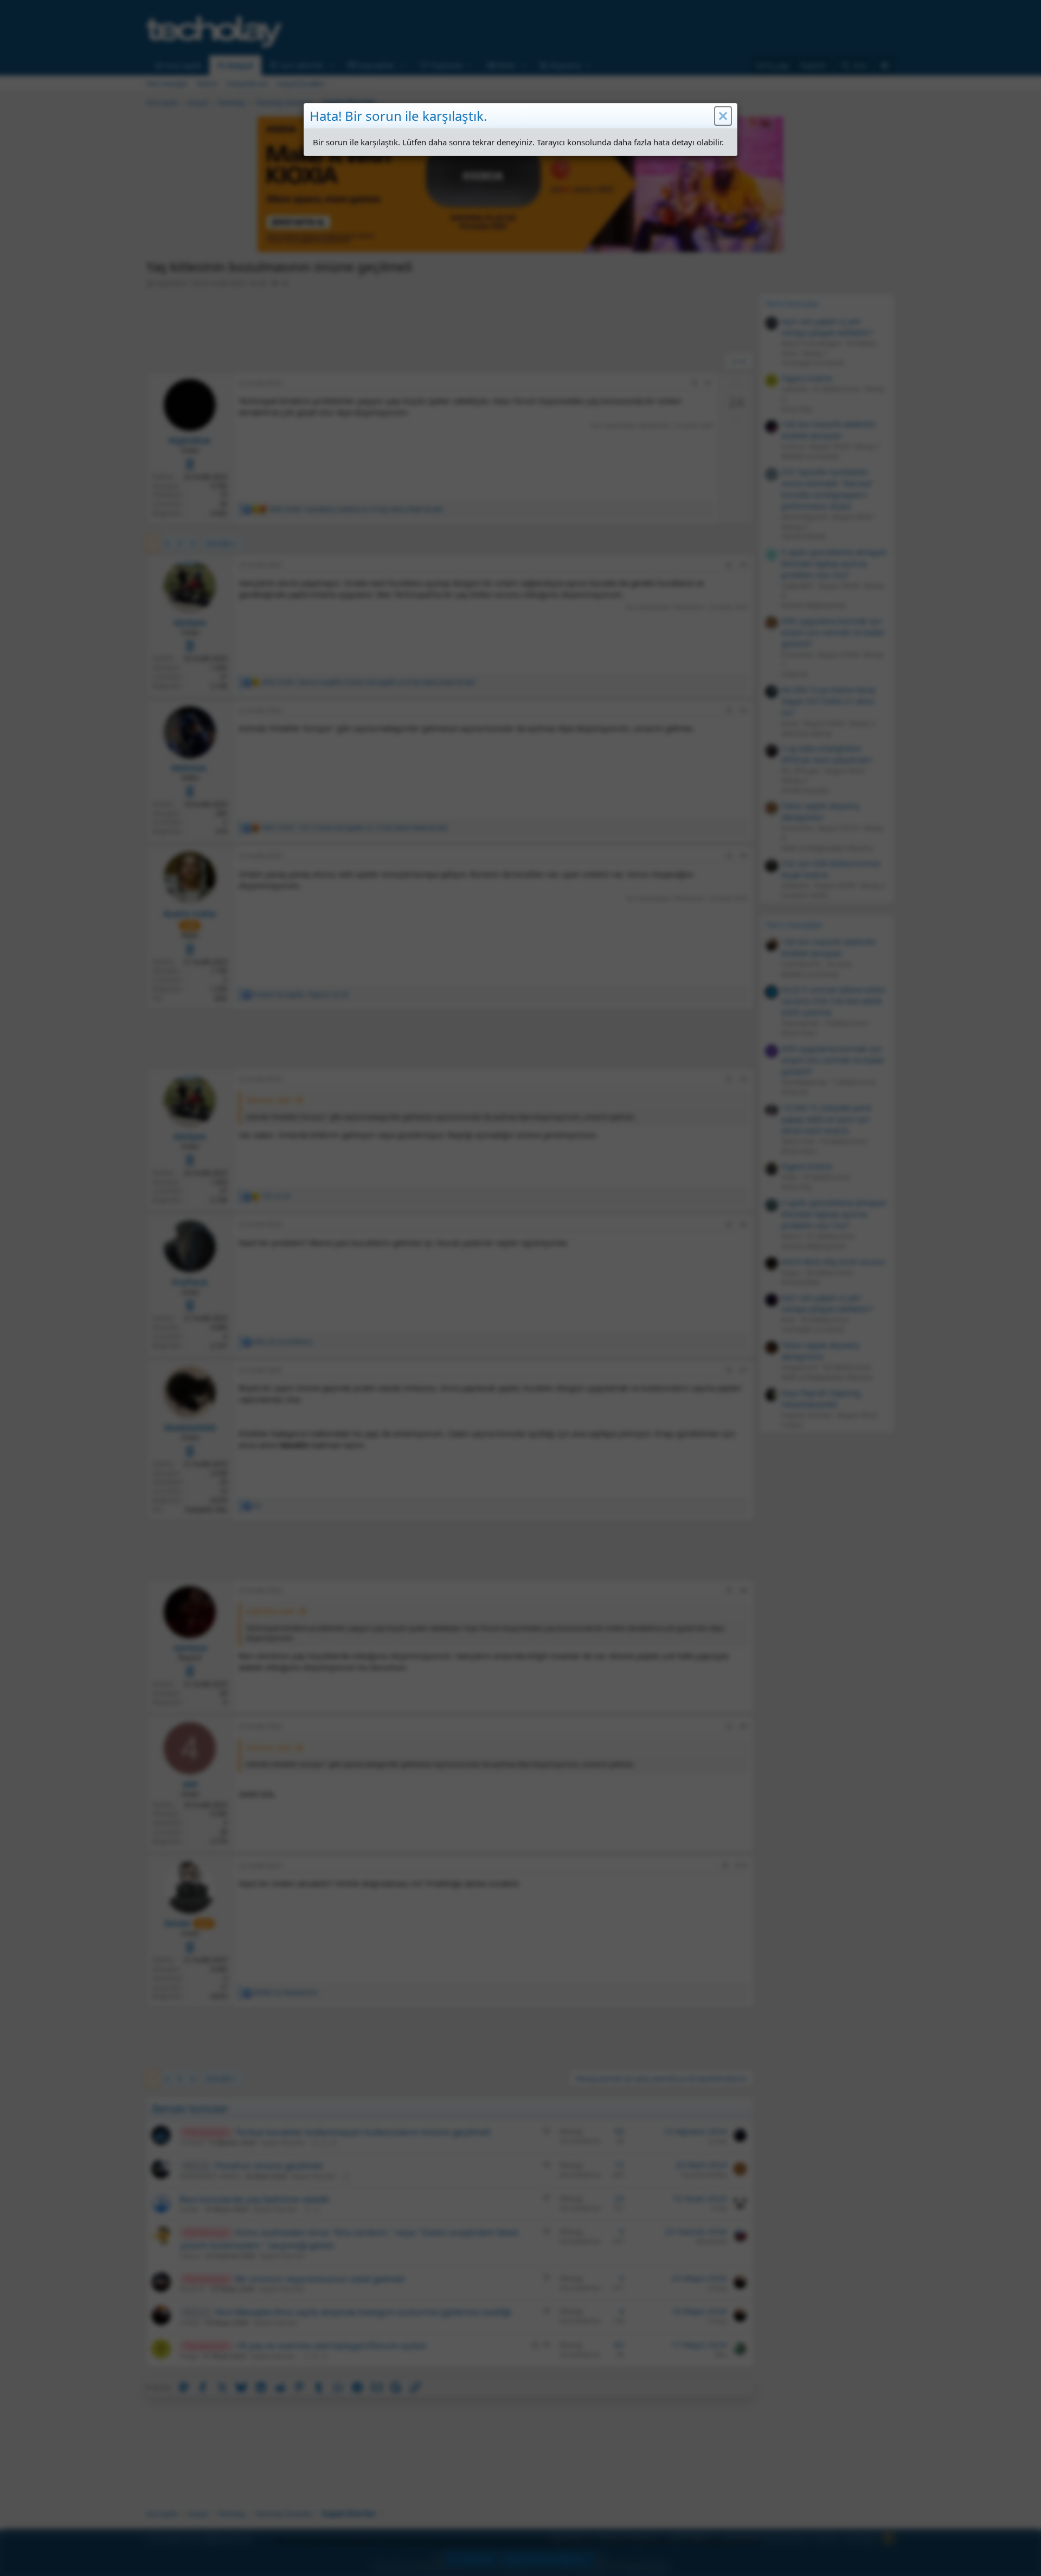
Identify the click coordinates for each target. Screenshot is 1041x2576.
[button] (723, 116)
